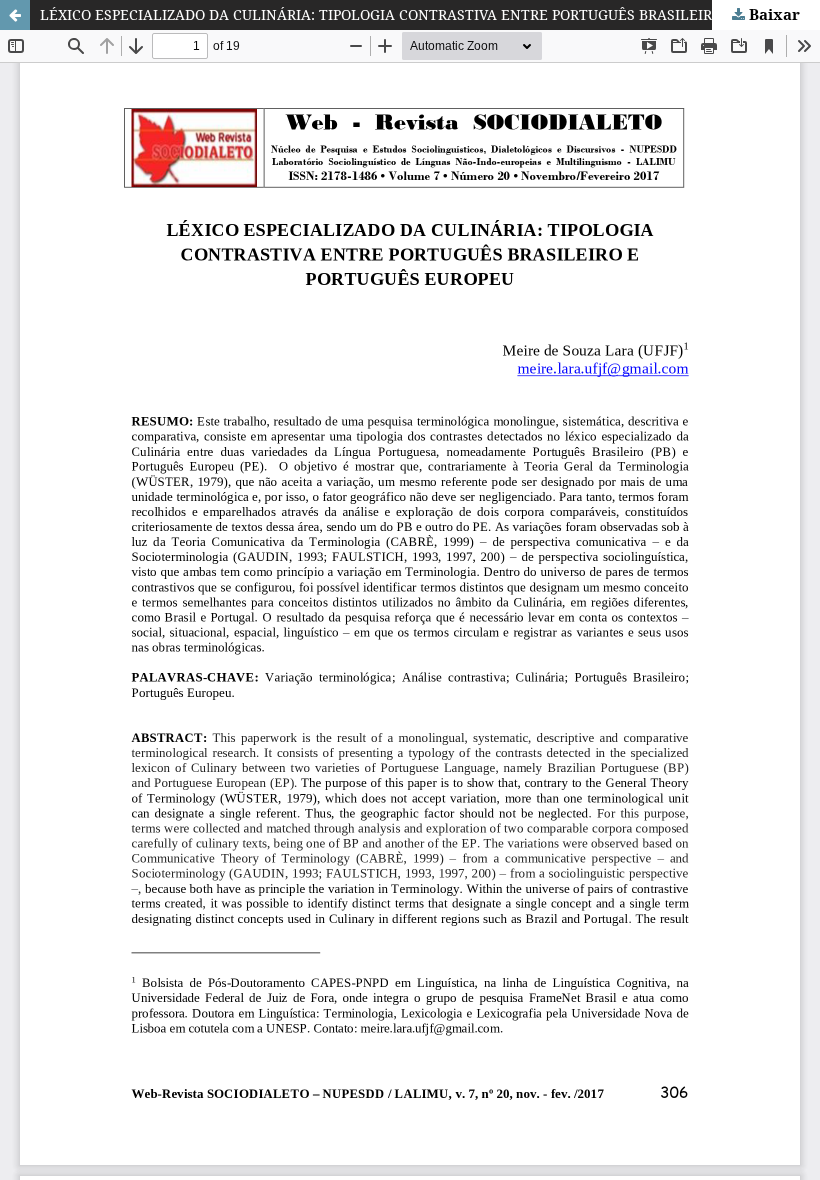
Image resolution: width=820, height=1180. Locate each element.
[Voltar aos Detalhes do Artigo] (15, 15)
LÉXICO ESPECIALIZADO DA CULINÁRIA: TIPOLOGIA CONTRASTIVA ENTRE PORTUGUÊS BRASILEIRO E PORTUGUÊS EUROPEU (430, 14)
